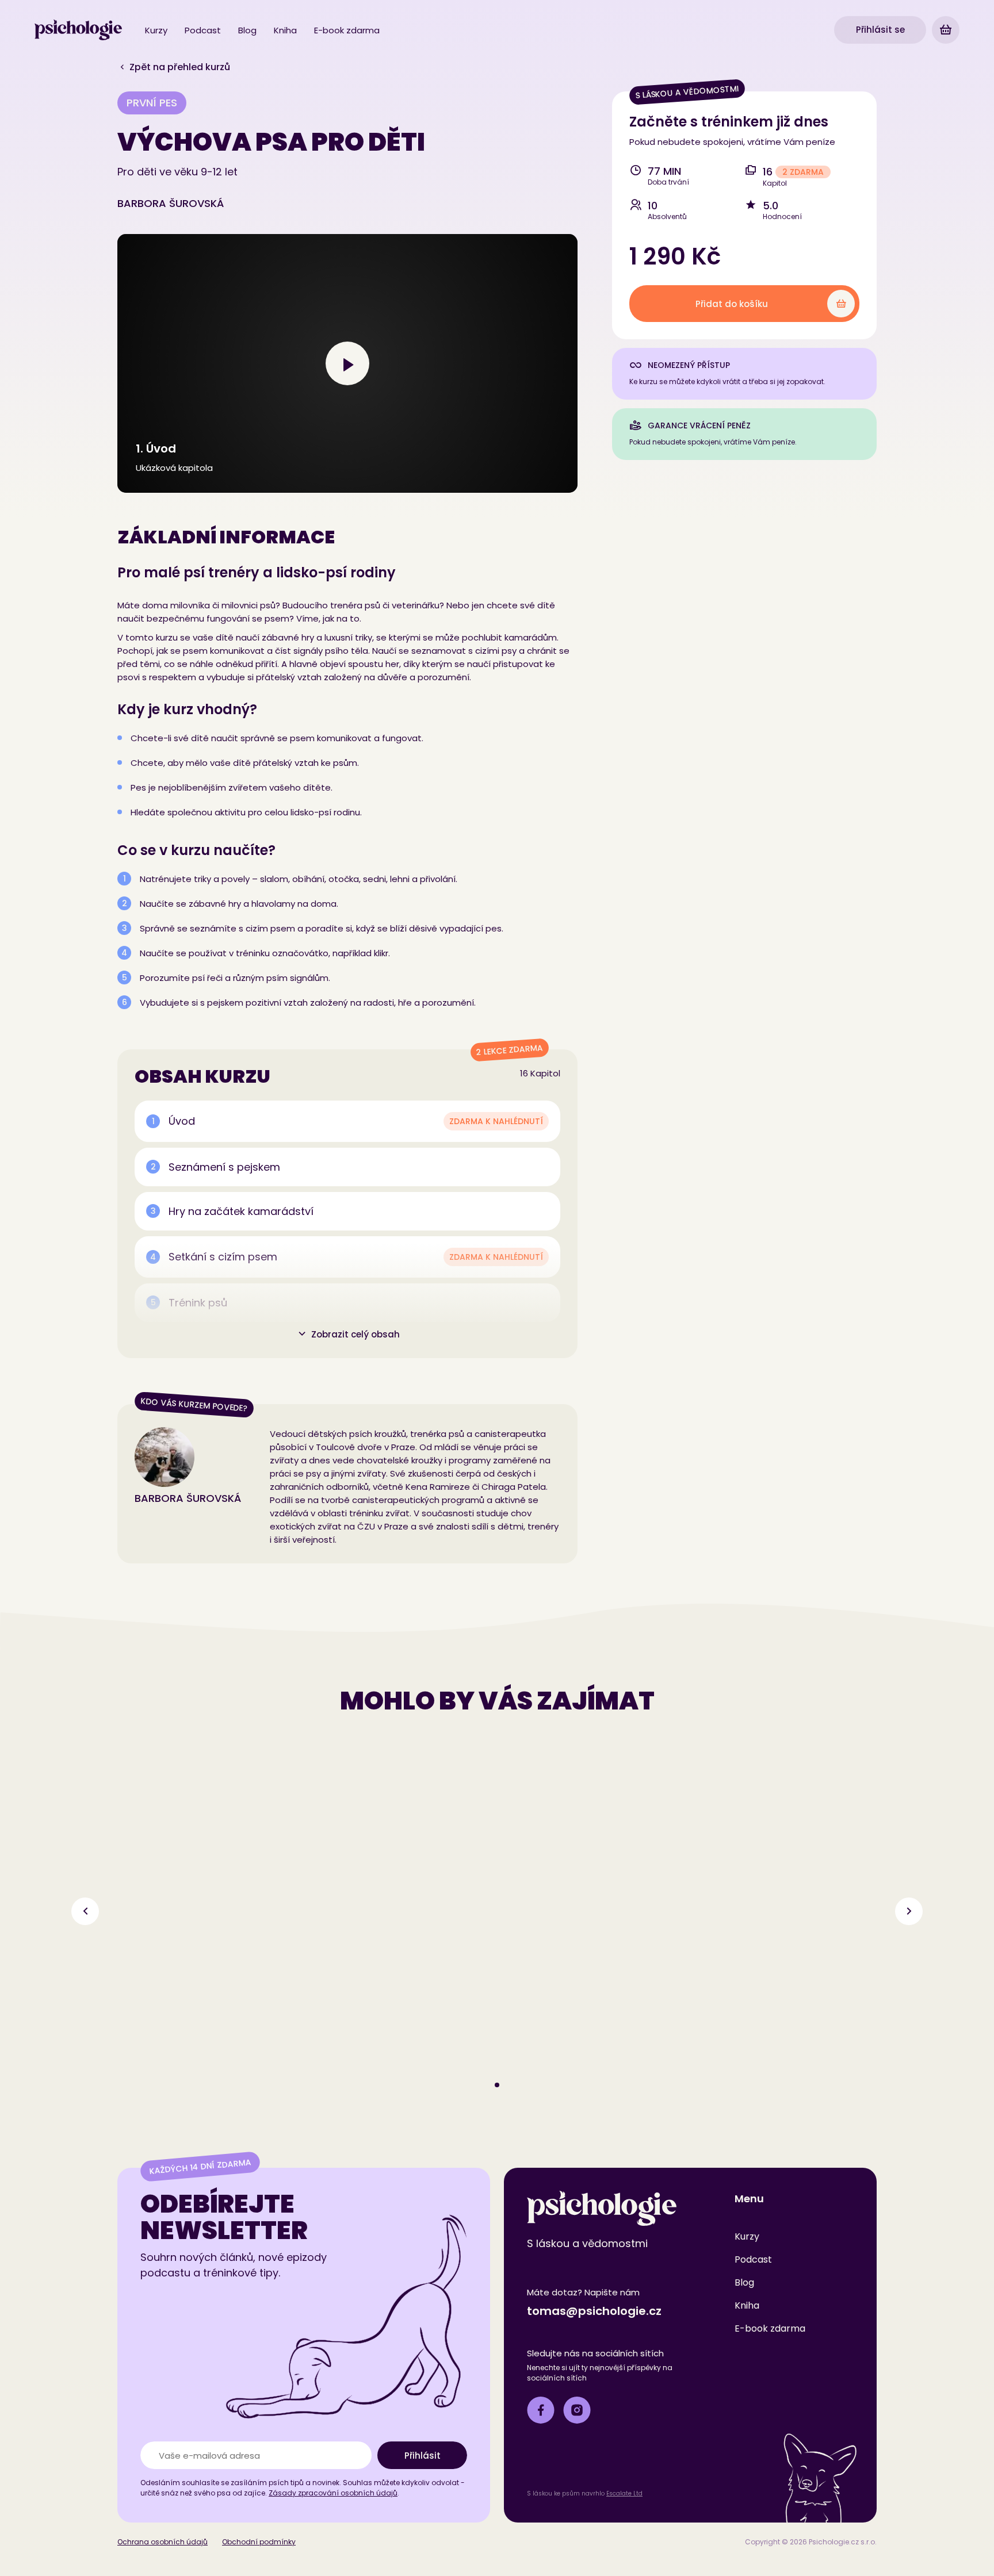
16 (768, 172)
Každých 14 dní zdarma (200, 2167)
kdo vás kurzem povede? (194, 1404)
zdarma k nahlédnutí (496, 1121)
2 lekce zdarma (509, 1050)
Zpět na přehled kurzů (179, 67)
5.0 (771, 206)
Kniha (285, 30)
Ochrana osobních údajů (163, 2542)
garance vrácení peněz (699, 425)
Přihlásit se (880, 30)
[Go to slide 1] (497, 2085)
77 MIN (664, 171)
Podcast (203, 30)
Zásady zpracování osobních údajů (333, 2493)
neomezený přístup (689, 365)
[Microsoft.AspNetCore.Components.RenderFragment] (946, 30)
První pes (152, 103)
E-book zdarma (347, 30)
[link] (78, 30)
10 (653, 206)
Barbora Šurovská (171, 203)
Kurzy (156, 30)
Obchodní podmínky (259, 2542)
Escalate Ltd (624, 2493)
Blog (247, 30)
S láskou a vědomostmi (687, 92)
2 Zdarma (803, 172)
